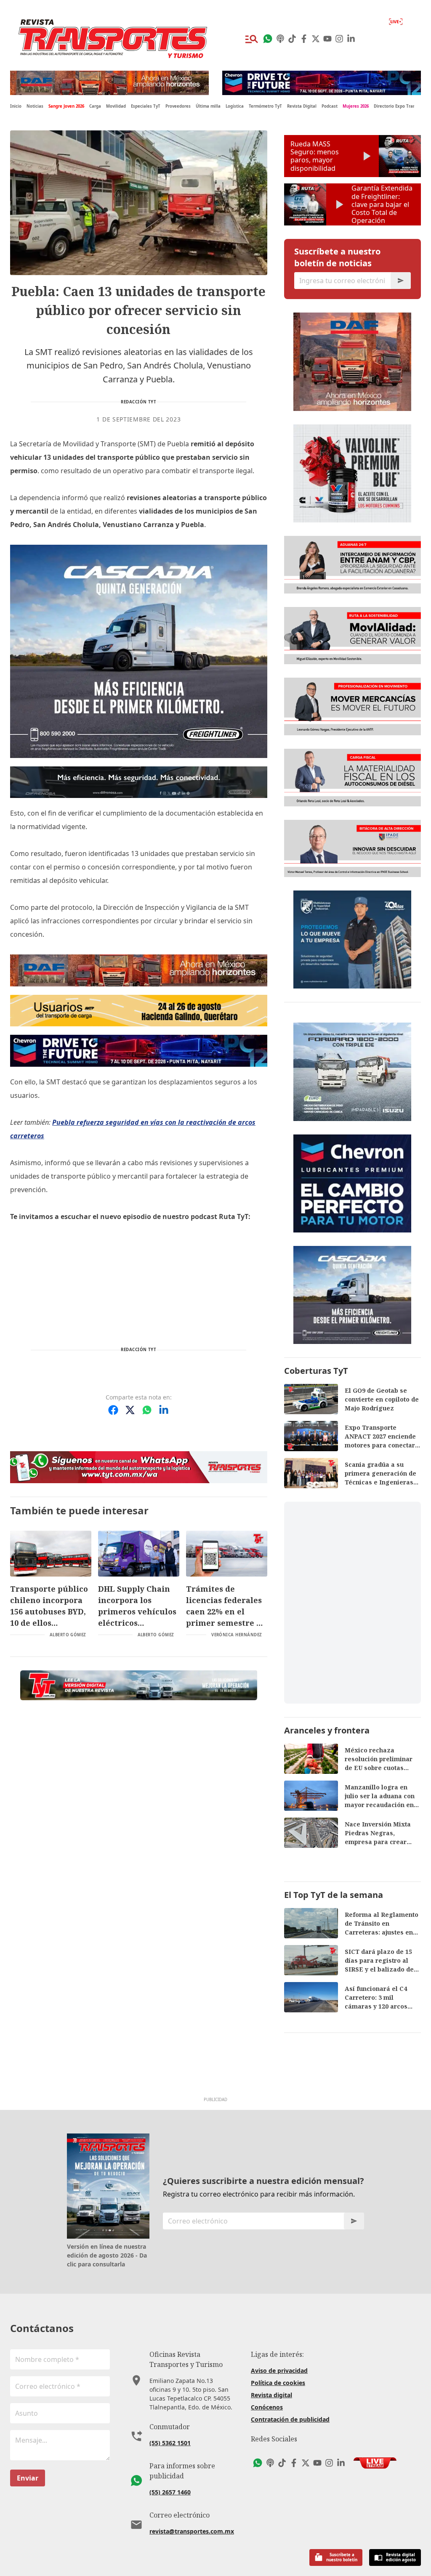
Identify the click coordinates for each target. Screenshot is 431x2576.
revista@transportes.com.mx (192, 2531)
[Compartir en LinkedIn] (164, 1410)
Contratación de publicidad (290, 2419)
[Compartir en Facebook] (113, 1410)
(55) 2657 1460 (170, 2492)
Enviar (28, 2478)
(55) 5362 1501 (170, 2443)
